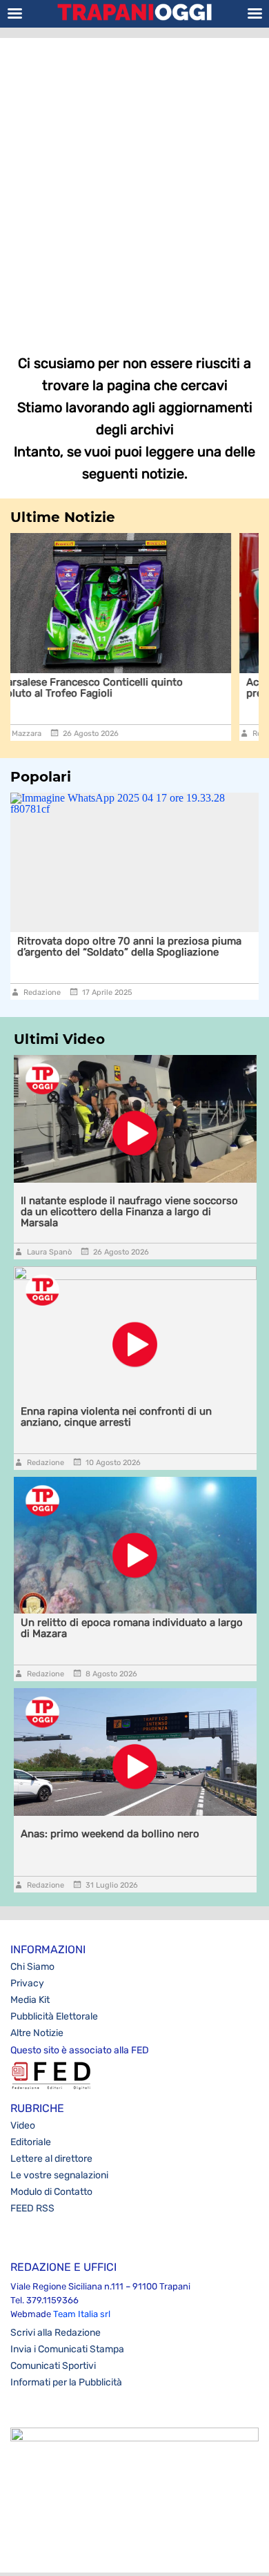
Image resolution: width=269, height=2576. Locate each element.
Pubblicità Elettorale (54, 2016)
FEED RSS (32, 2208)
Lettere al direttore (51, 2159)
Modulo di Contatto (51, 2192)
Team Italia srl (82, 2314)
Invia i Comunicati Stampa (67, 2349)
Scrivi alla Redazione (56, 2333)
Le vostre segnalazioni (59, 2175)
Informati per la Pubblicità (66, 2382)
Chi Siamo (32, 1967)
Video (23, 2125)
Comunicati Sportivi (53, 2366)
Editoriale (31, 2142)
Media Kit (30, 2000)
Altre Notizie (37, 2033)
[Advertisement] (134, 186)
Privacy (27, 1983)
